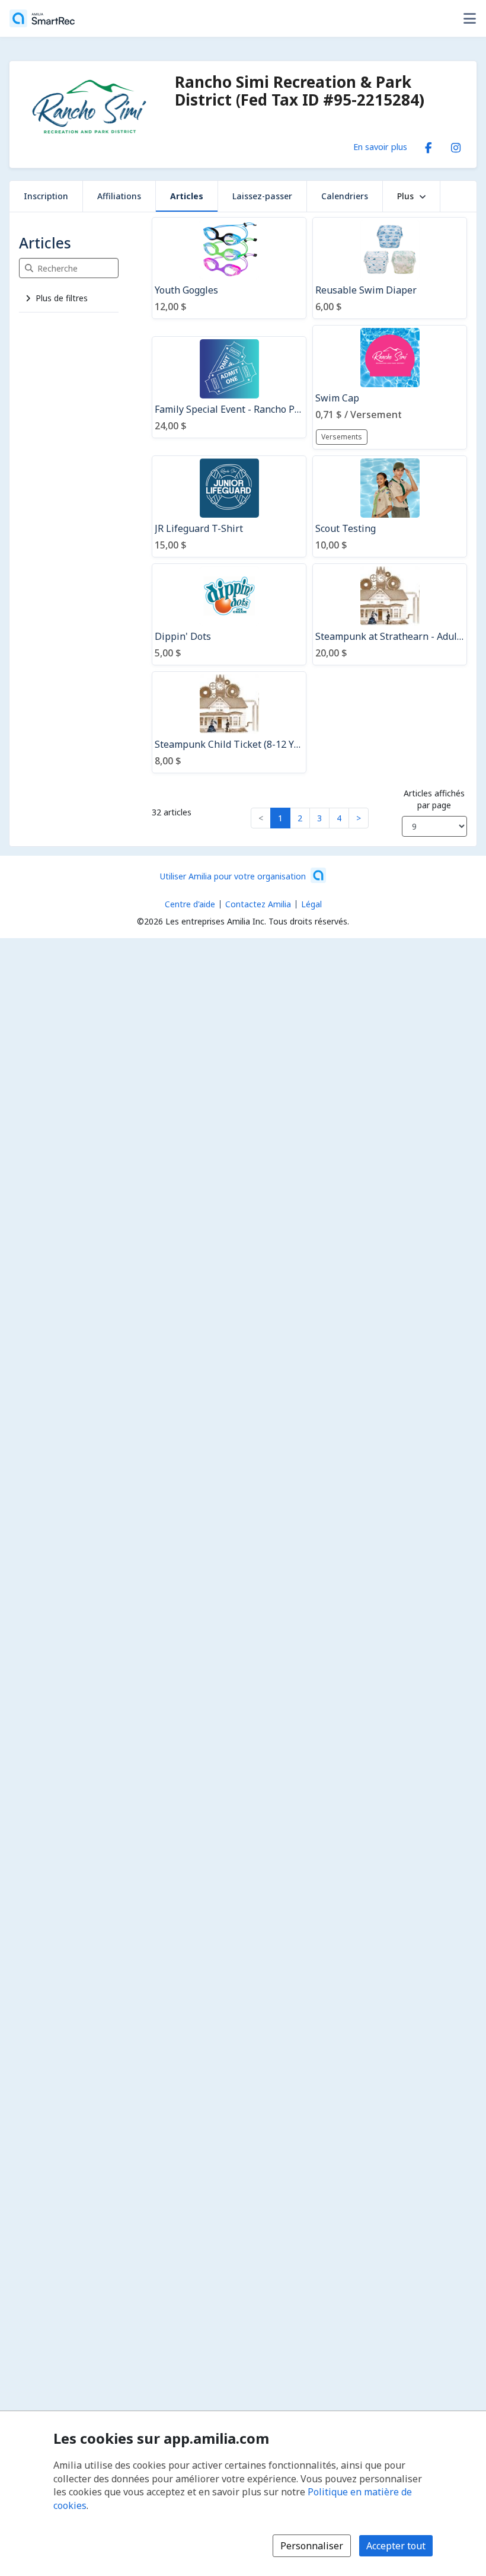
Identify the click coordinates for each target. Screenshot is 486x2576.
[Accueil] (42, 18)
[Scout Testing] (390, 506)
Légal (311, 904)
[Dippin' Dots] (229, 614)
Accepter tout (396, 2546)
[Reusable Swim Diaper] (390, 268)
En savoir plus (380, 146)
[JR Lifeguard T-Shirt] (229, 506)
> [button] (359, 818)
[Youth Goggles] (229, 268)
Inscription (46, 196)
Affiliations (119, 196)
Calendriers (345, 196)
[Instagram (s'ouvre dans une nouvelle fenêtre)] (456, 145)
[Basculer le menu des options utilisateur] (469, 18)
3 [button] (319, 818)
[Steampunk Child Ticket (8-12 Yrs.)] (229, 722)
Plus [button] (405, 196)
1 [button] (280, 818)
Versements (342, 437)
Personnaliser (312, 2546)
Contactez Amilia (258, 904)
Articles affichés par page (434, 799)
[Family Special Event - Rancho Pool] (229, 387)
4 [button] (339, 818)
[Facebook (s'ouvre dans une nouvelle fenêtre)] (429, 145)
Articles (187, 196)
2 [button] (300, 818)
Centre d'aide (190, 904)
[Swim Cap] (390, 387)
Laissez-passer (262, 196)
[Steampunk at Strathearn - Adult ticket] (390, 614)
